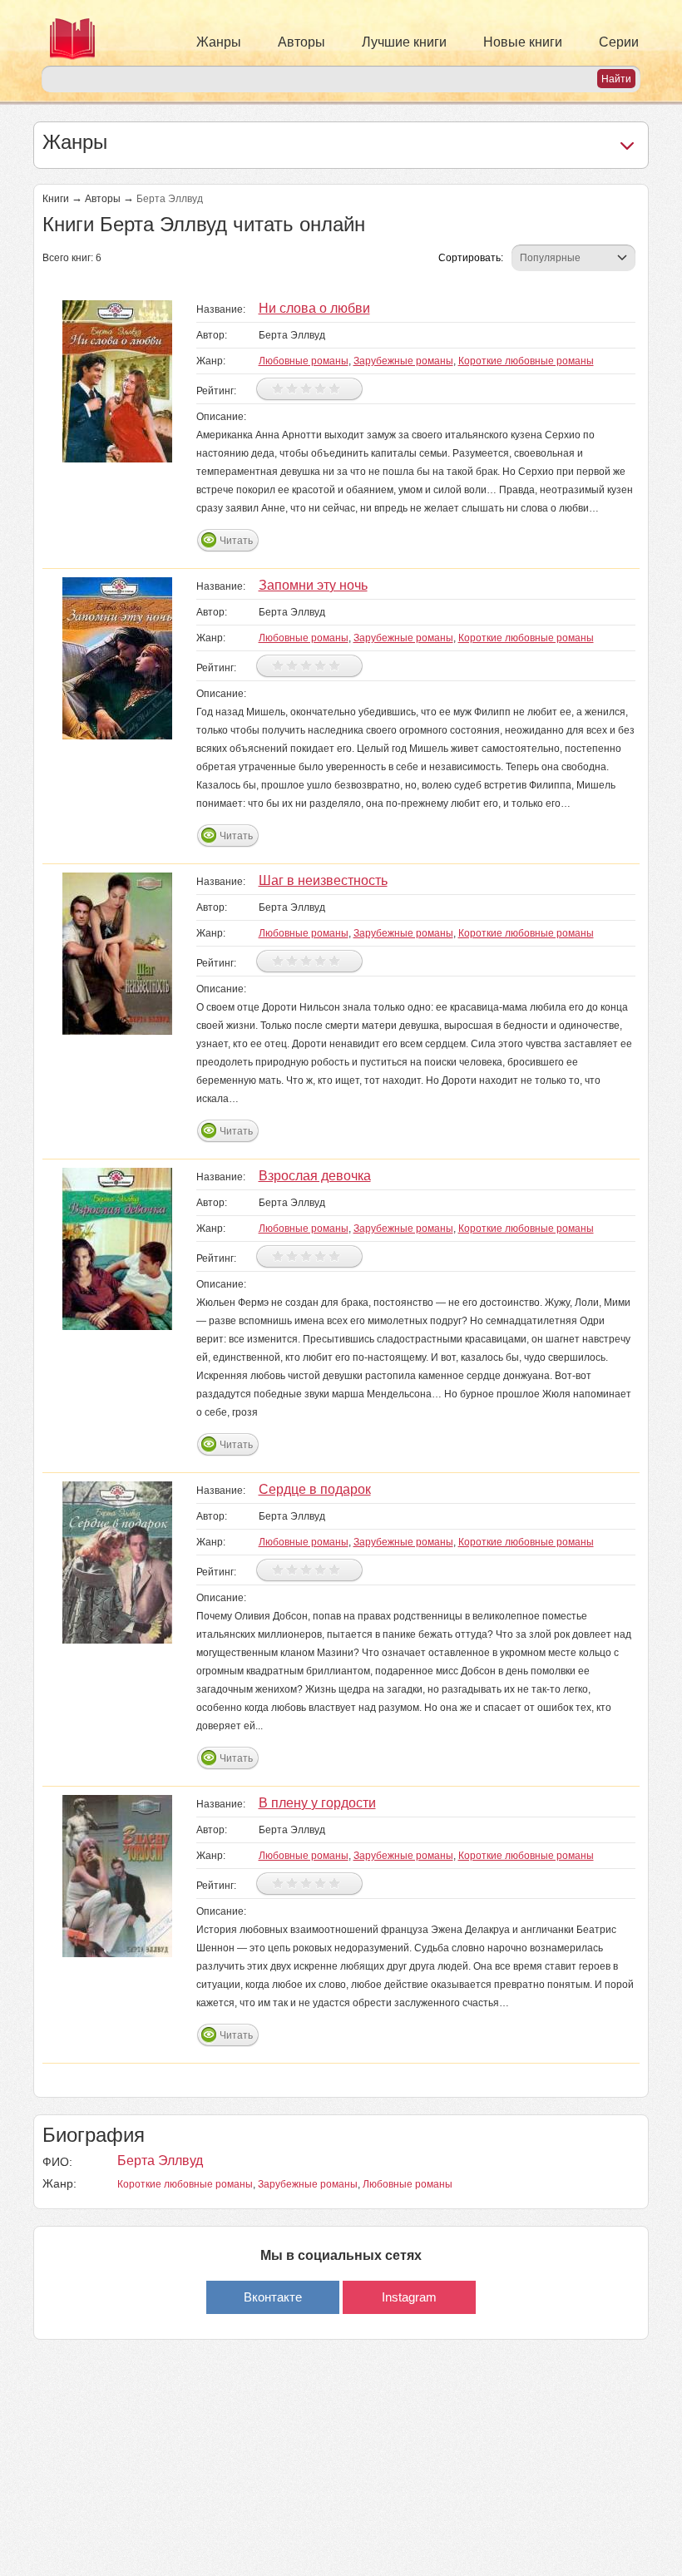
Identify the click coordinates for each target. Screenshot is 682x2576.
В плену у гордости (317, 1803)
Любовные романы (304, 361)
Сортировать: (471, 258)
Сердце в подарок (315, 1489)
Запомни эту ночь (313, 585)
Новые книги (523, 42)
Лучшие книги (404, 42)
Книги (56, 199)
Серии (619, 42)
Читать (236, 541)
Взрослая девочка (315, 1176)
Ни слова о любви (314, 308)
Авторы (301, 42)
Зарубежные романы (403, 361)
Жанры (219, 42)
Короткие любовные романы (526, 361)
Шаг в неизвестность (323, 880)
